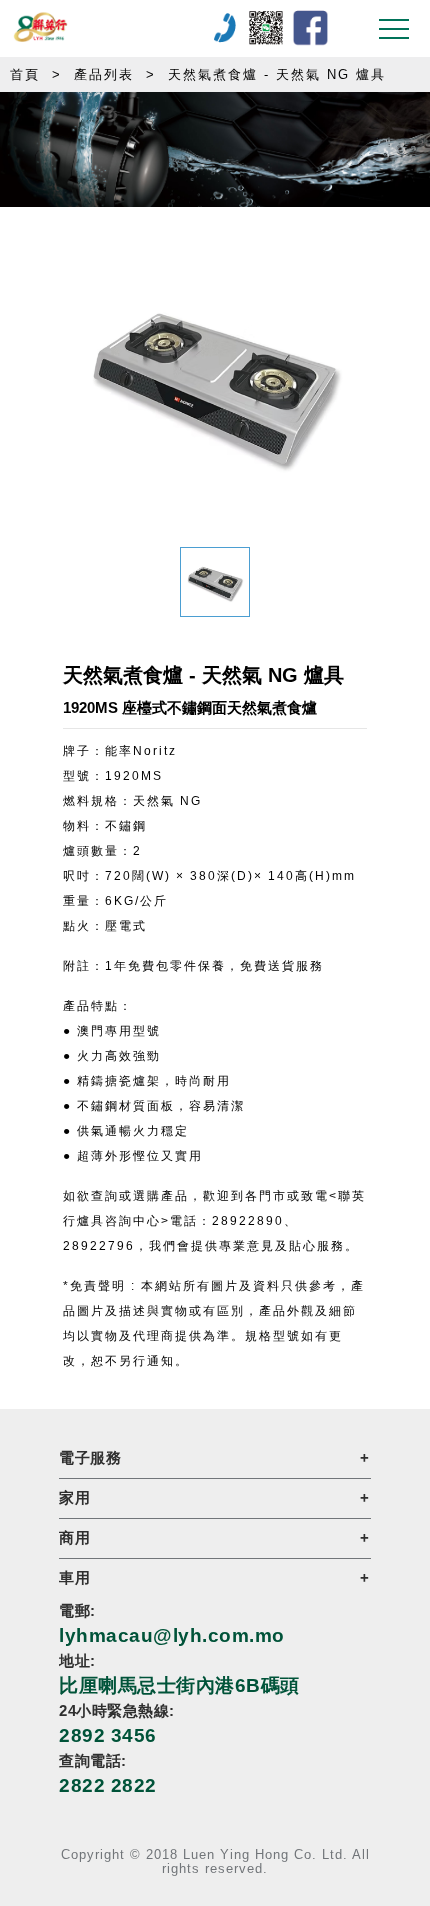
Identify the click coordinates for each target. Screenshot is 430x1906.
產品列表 (104, 74)
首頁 (25, 74)
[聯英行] (112, 28)
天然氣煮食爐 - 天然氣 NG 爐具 (277, 74)
